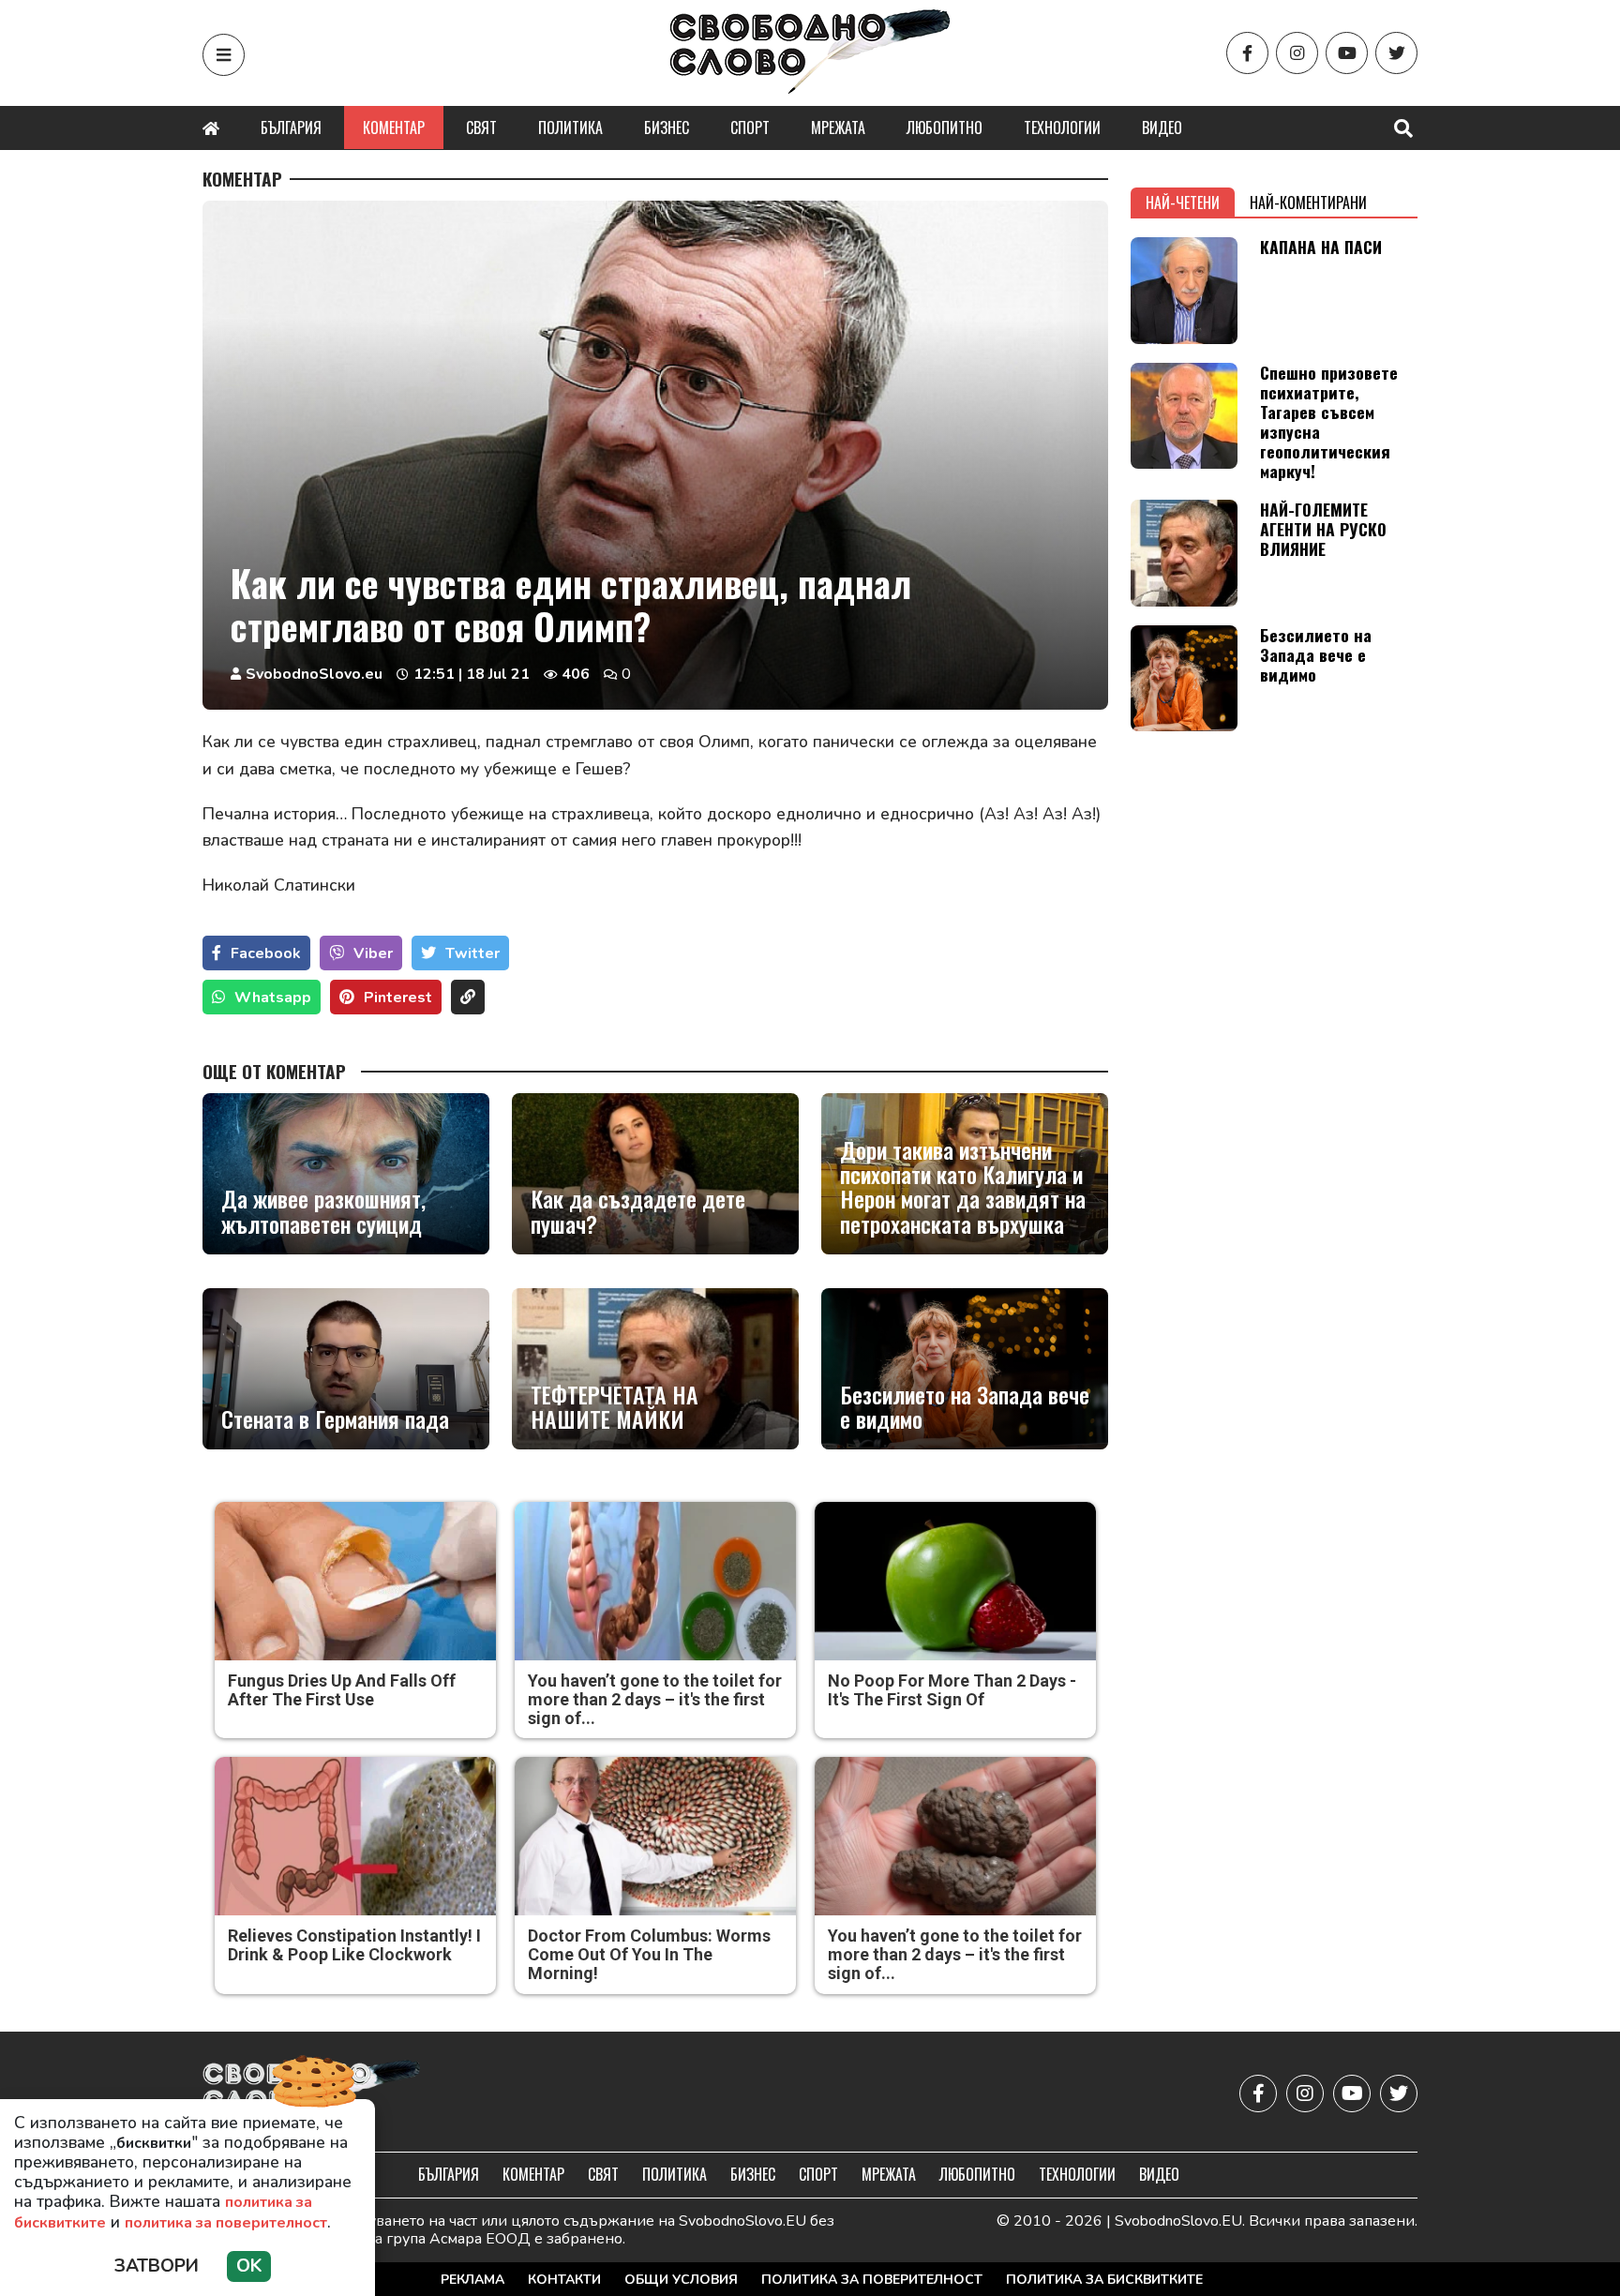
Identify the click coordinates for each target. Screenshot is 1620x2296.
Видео (1162, 128)
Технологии (1062, 128)
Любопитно (945, 128)
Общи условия (681, 2280)
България (291, 128)
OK (249, 2266)
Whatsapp (273, 998)
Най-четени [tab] (1183, 203)
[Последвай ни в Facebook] (1247, 53)
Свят (481, 128)
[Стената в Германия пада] (346, 1369)
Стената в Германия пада (335, 1418)
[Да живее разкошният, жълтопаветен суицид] (346, 1174)
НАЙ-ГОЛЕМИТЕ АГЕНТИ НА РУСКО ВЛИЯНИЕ (1323, 529)
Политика (570, 128)
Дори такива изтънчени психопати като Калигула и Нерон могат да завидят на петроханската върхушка (963, 1187)
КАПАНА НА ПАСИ (1321, 247)
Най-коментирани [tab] (1308, 203)
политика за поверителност (226, 2223)
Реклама (472, 2280)
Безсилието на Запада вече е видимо (965, 1407)
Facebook (266, 953)
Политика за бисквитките (1104, 2280)
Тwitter (472, 953)
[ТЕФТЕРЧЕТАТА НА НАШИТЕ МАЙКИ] (655, 1369)
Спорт (750, 128)
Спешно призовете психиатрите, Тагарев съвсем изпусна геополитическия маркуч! (1329, 422)
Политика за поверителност (872, 2280)
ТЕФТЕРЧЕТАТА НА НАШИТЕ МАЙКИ (615, 1407)
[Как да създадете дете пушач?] (655, 1174)
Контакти (564, 2280)
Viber (373, 953)
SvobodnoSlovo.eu (314, 674)
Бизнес (667, 128)
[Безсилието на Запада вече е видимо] (965, 1369)
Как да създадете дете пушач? (638, 1211)
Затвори (157, 2266)
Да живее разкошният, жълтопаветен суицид (323, 1211)
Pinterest (398, 998)
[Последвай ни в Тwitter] (1396, 53)
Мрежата (838, 128)
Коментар (394, 128)
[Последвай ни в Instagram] (1297, 53)
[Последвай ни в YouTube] (1347, 53)
